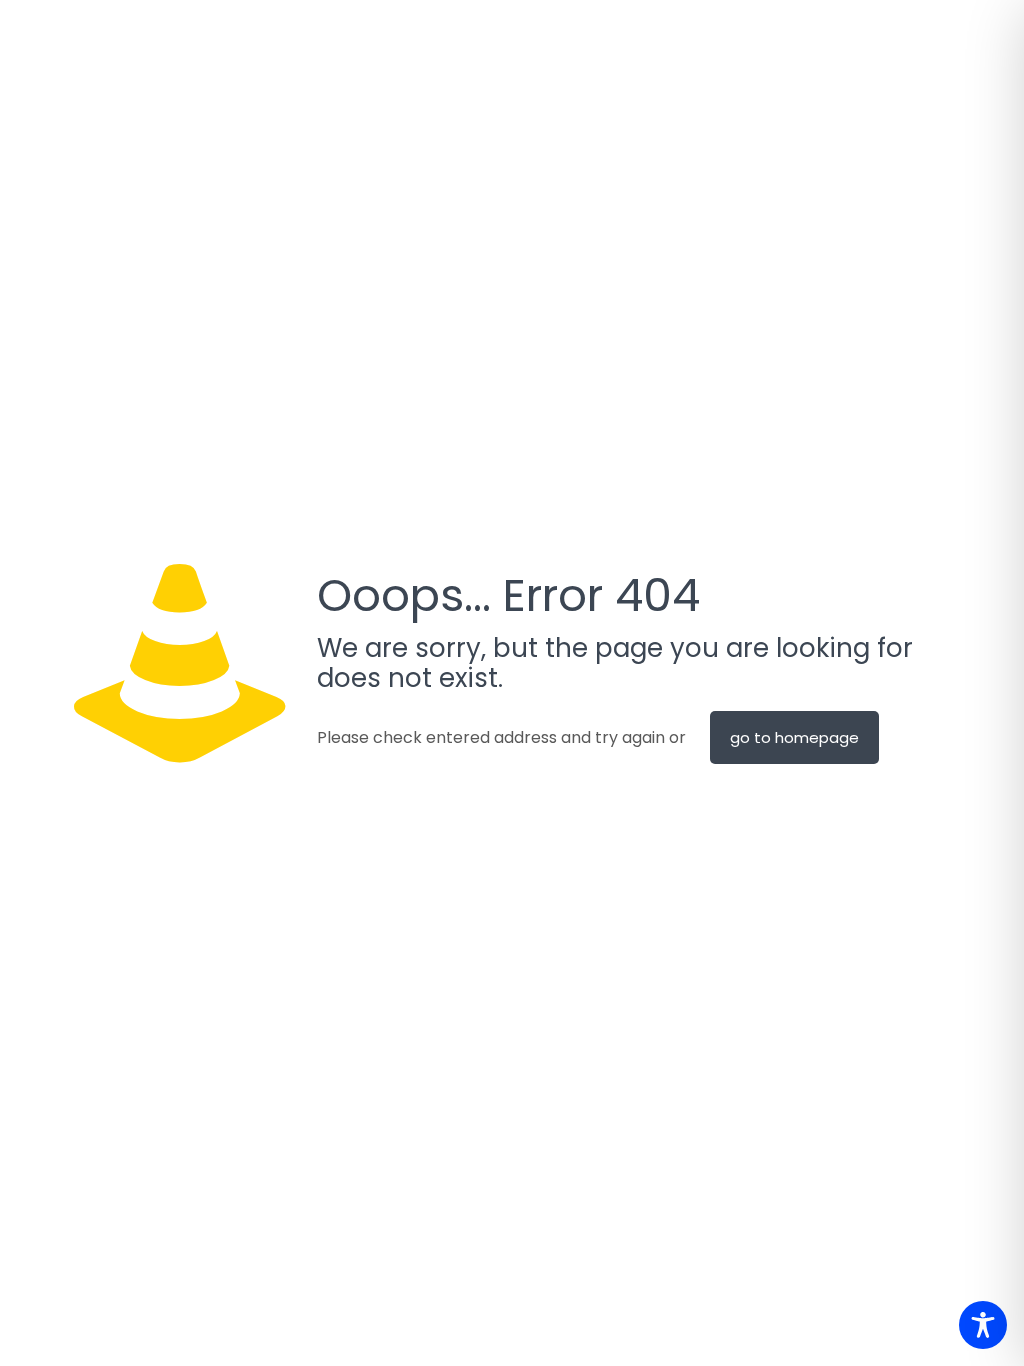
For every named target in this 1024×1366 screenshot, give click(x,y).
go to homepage (794, 737)
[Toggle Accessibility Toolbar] (983, 1325)
